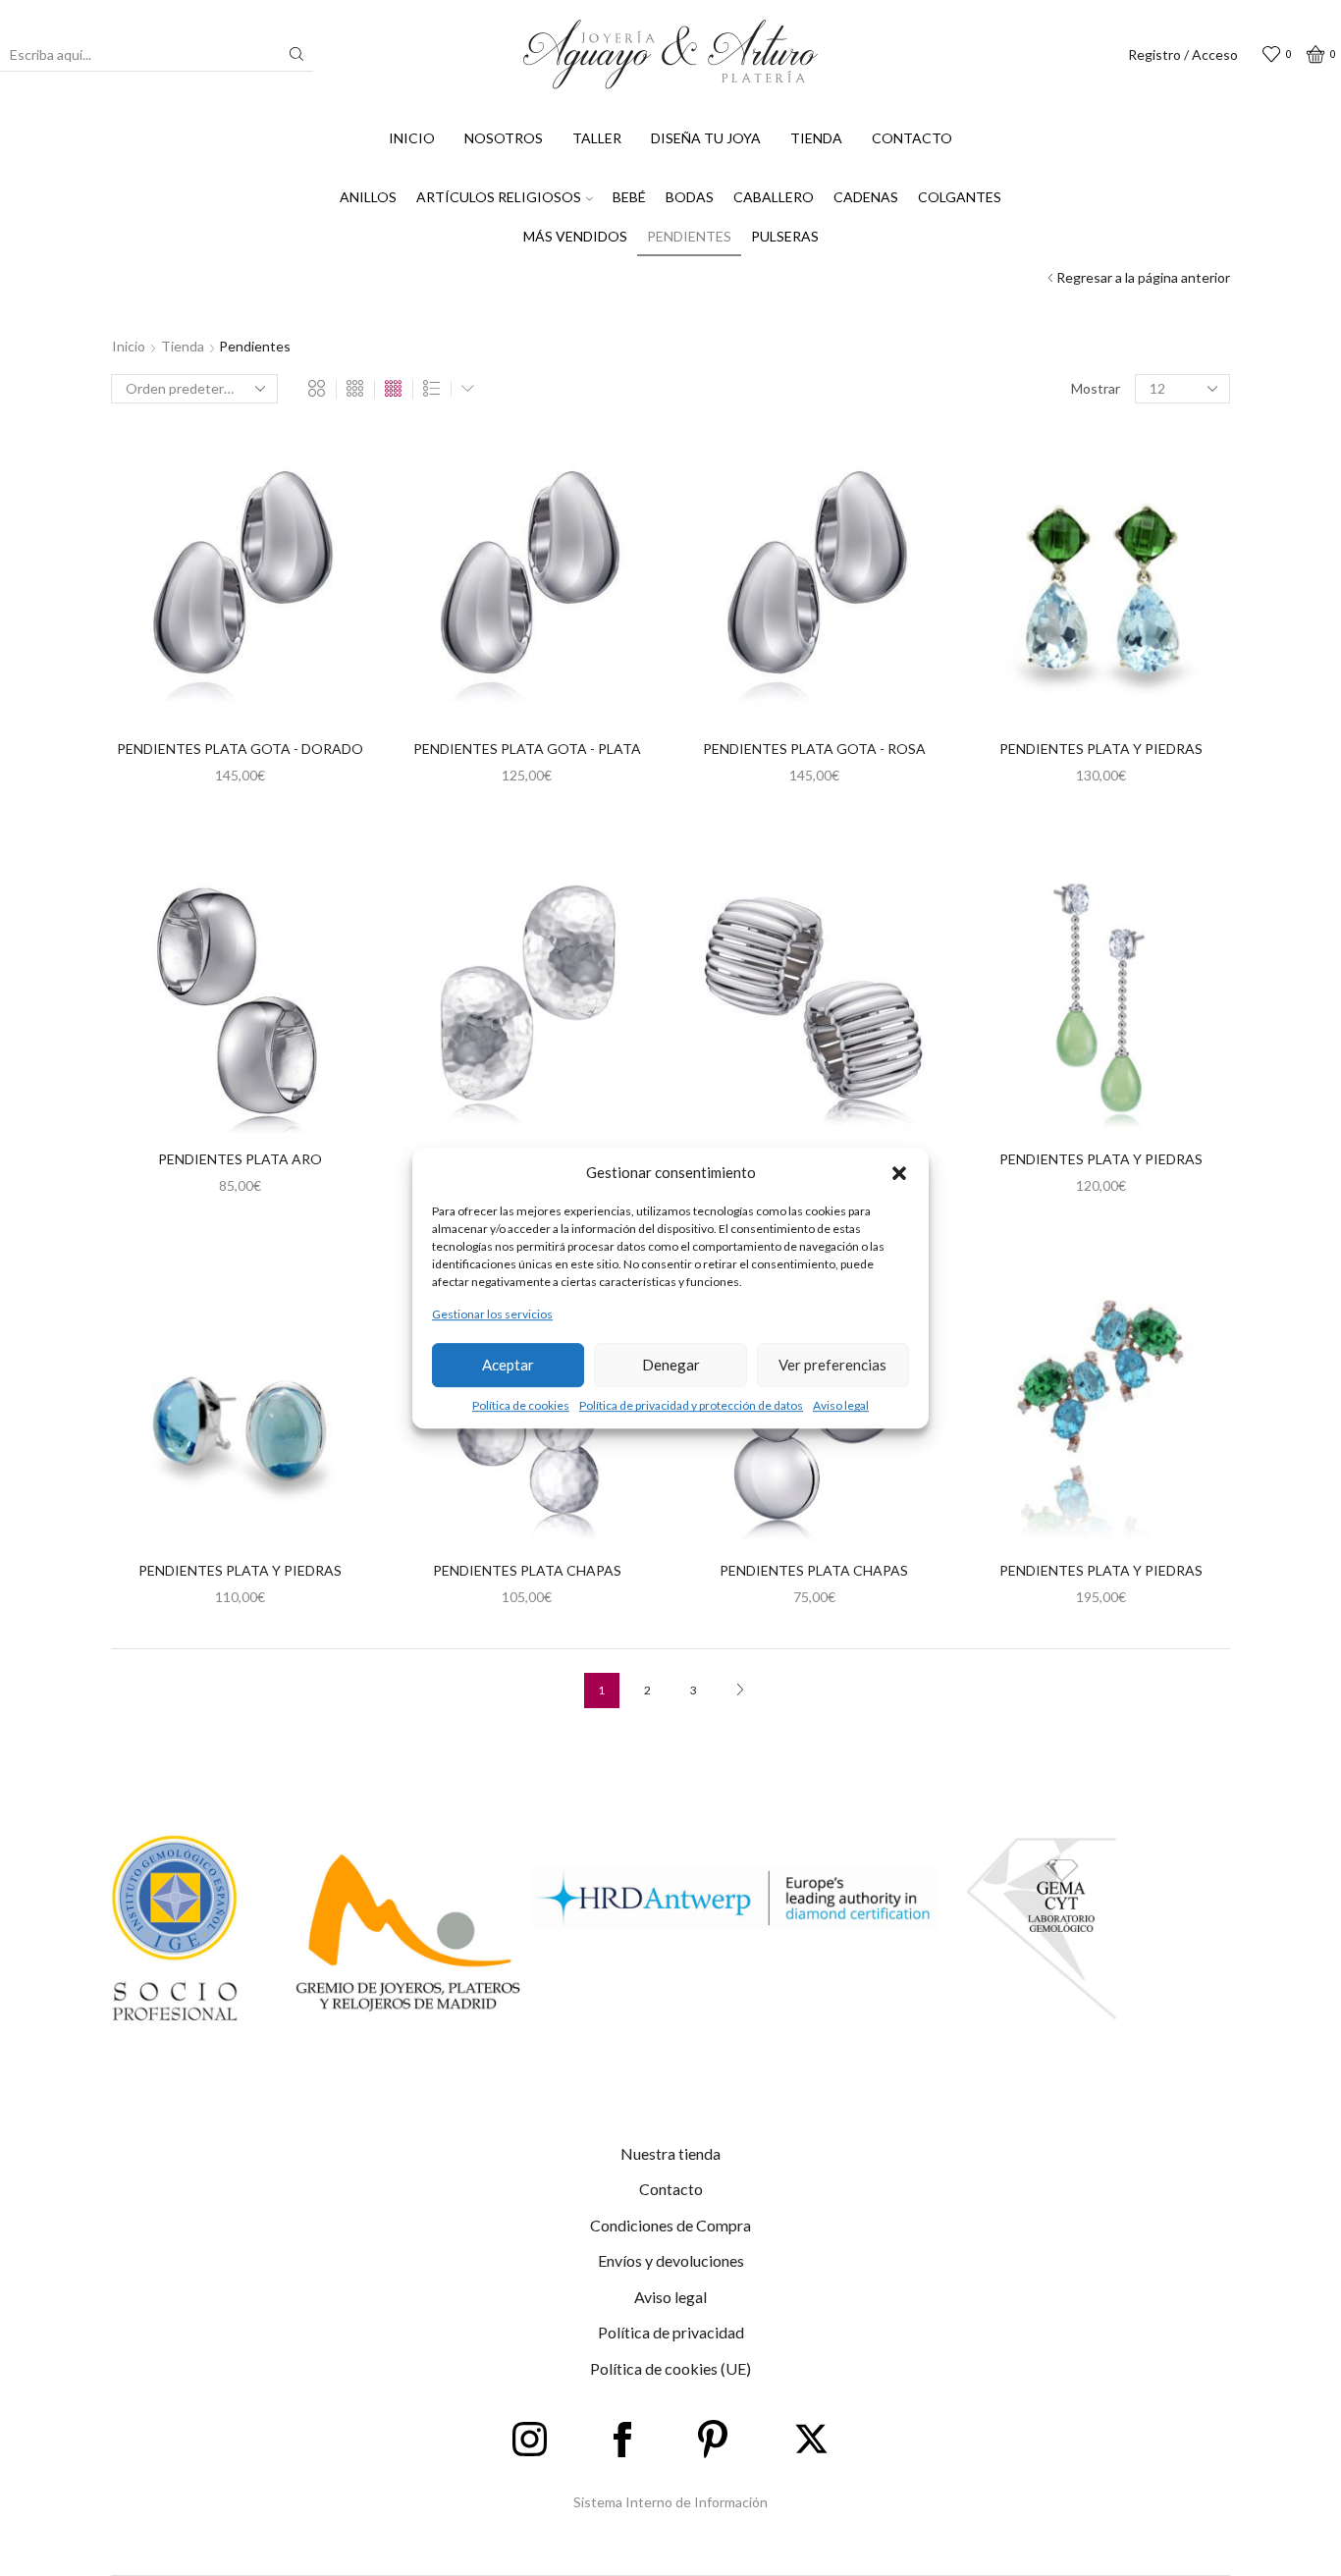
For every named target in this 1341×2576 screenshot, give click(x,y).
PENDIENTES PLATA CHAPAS (527, 1570)
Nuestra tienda (670, 2153)
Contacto (912, 138)
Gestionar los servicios (492, 1315)
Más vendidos (575, 236)
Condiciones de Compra (670, 2225)
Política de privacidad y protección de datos (691, 1405)
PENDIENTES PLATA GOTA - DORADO (240, 749)
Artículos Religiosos (499, 197)
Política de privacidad (671, 2332)
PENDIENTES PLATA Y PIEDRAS (1101, 749)
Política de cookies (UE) (670, 2368)
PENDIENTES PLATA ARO (240, 1159)
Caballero (774, 197)
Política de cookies (521, 1405)
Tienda (816, 138)
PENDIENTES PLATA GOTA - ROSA (814, 749)
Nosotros (504, 138)
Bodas (690, 197)
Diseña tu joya (706, 138)
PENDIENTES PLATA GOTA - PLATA (527, 749)
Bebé (629, 197)
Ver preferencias (832, 1365)
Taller (597, 138)
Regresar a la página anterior (1143, 277)
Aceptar (508, 1365)
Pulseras (785, 236)
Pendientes (689, 236)
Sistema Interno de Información (670, 2502)
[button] (899, 1173)
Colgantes (960, 197)
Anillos (368, 197)
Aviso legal (841, 1405)
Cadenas (866, 197)
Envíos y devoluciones (671, 2260)
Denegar (671, 1365)
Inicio (412, 138)
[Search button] (296, 54)
